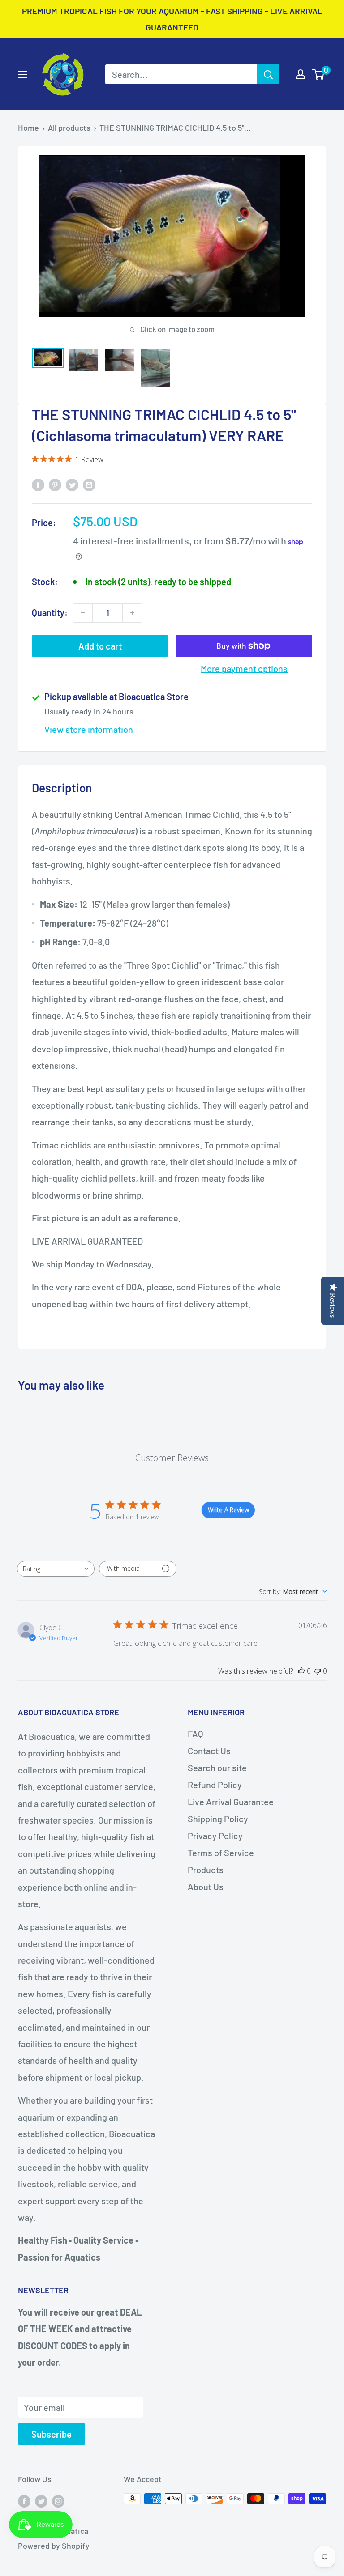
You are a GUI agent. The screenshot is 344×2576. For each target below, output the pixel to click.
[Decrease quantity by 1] (83, 613)
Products (206, 1870)
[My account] (301, 74)
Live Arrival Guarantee (231, 1802)
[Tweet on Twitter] (72, 484)
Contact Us (209, 1751)
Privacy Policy (215, 1836)
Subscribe (52, 2434)
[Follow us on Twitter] (41, 2501)
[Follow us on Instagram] (58, 2501)
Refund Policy (215, 1785)
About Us (206, 1887)
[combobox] (56, 1569)
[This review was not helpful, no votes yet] (318, 1671)
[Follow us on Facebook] (24, 2501)
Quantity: (50, 612)
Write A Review (228, 1510)
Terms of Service (221, 1853)
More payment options (244, 668)
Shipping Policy (218, 1819)
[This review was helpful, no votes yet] (301, 1671)
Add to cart (100, 646)
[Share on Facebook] (38, 484)
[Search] (268, 74)
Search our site (217, 1768)
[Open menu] (22, 75)
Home (28, 128)
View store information (89, 729)
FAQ (196, 1734)
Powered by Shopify (54, 2546)
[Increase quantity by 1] (132, 613)
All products (69, 128)
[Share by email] (89, 484)
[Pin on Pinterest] (55, 484)
